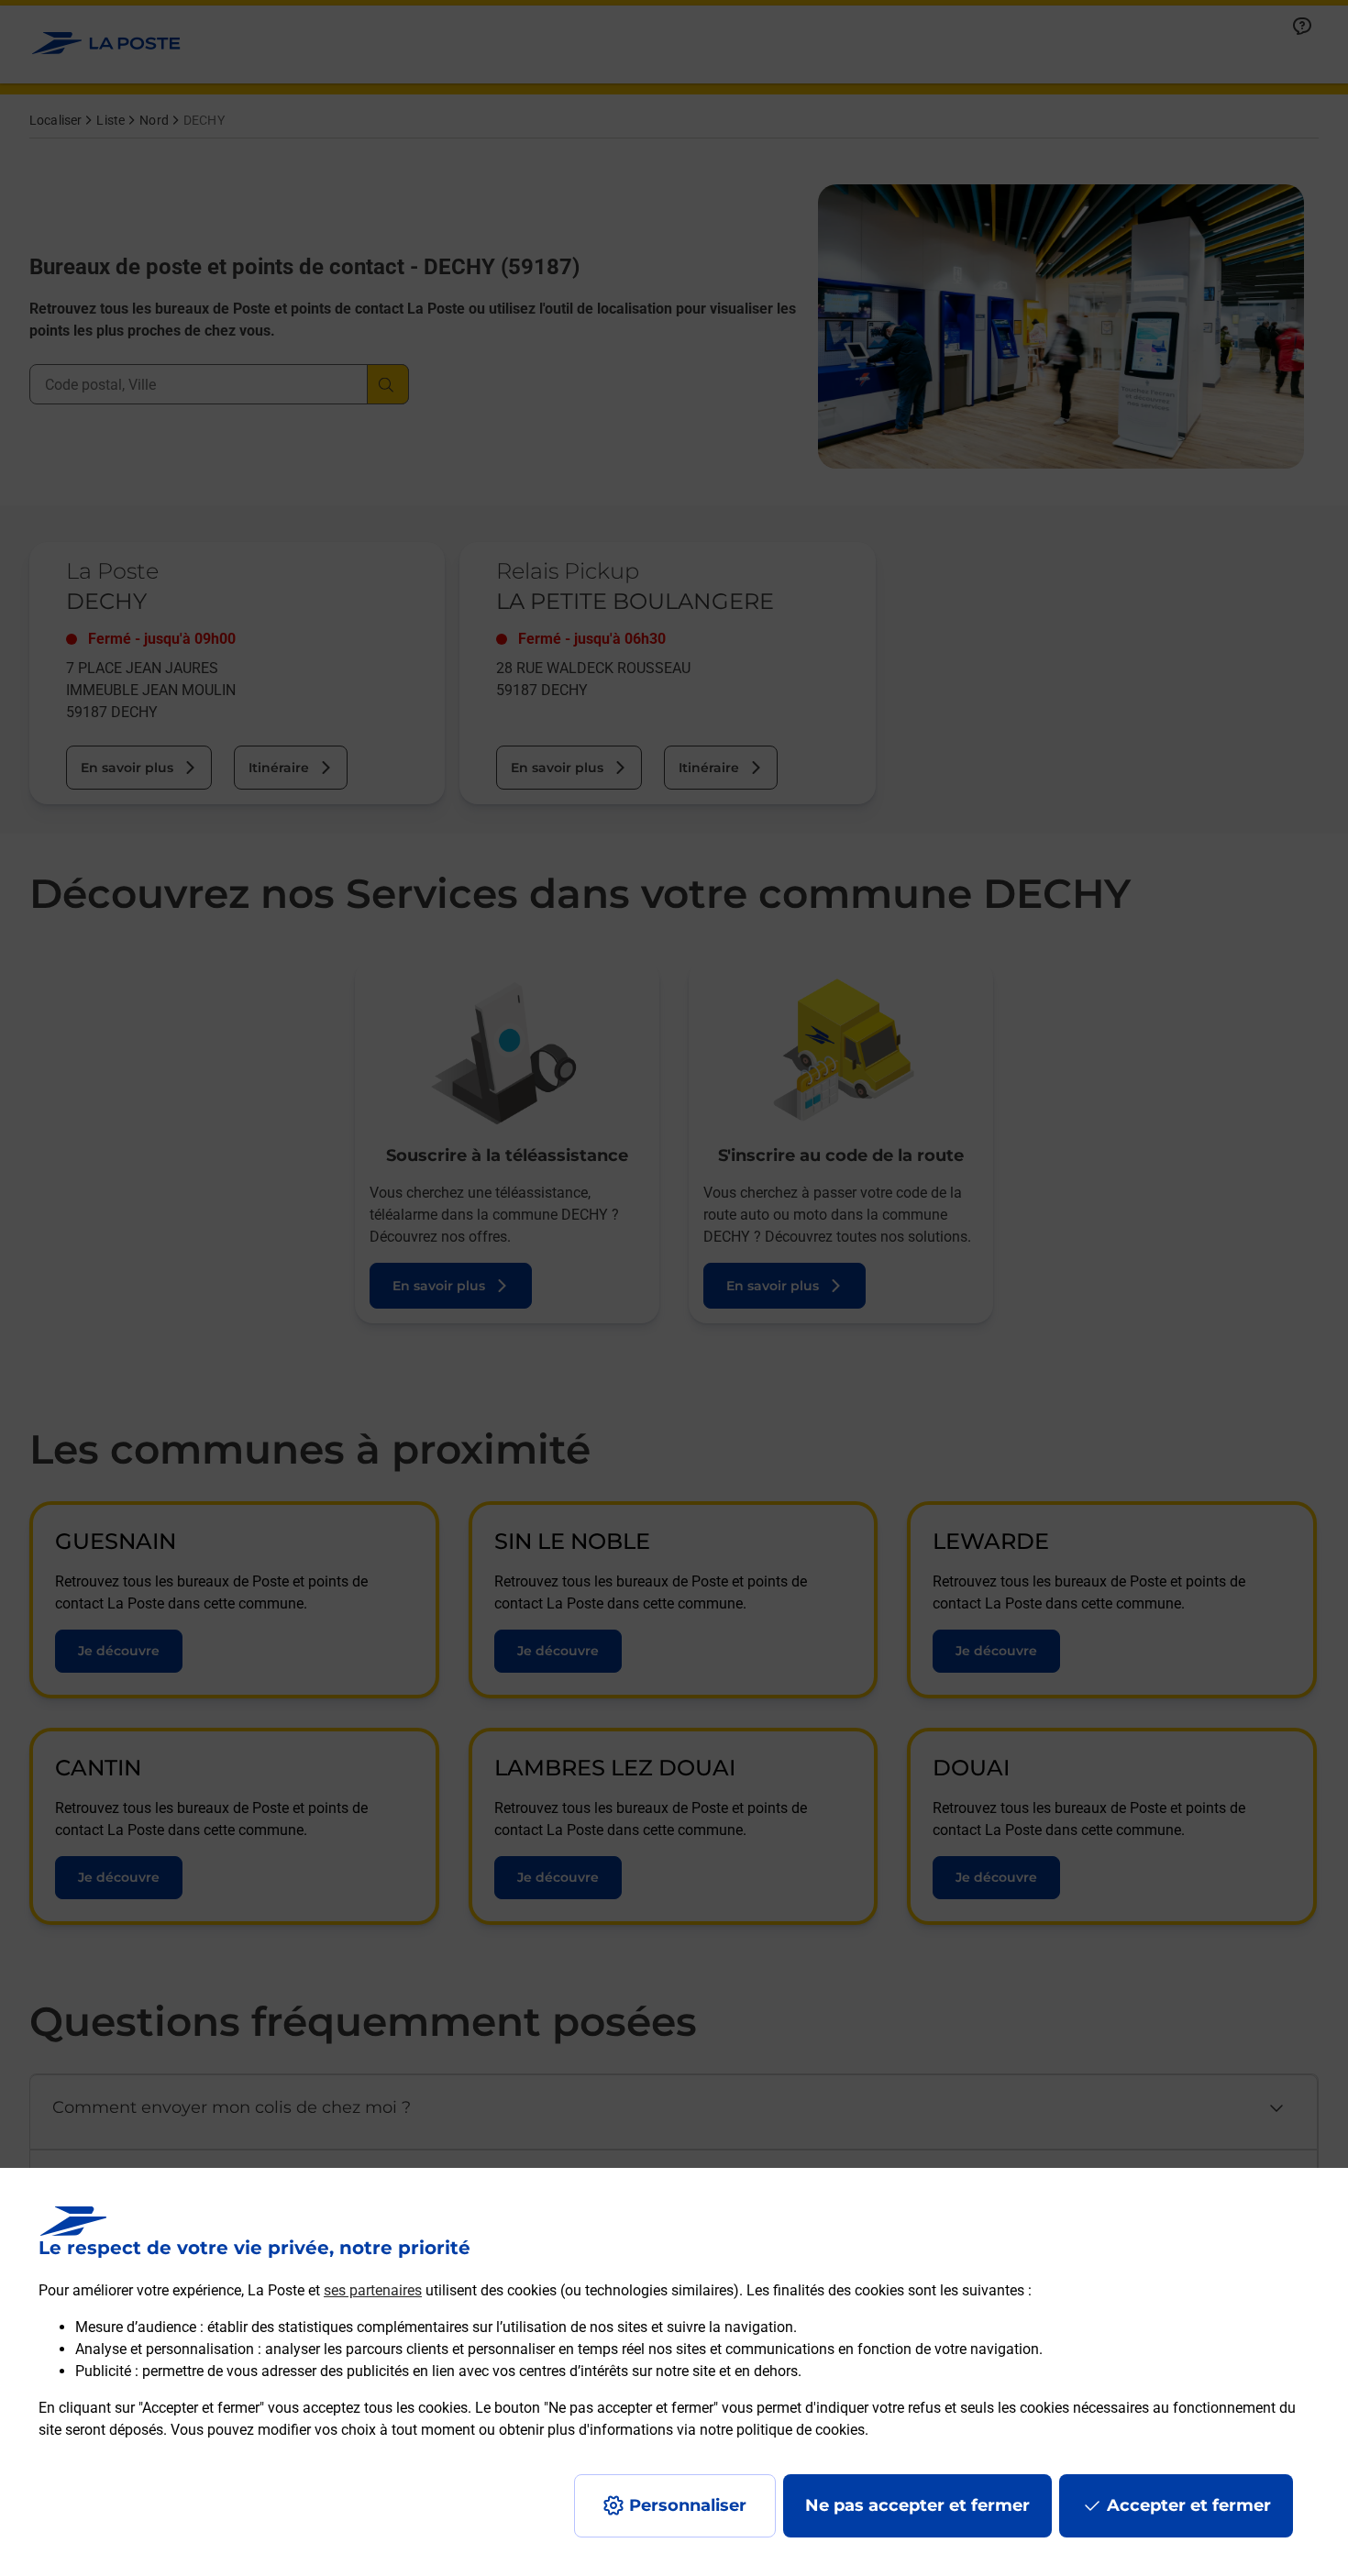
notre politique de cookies (782, 2430)
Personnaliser (688, 2505)
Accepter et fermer (1189, 2505)
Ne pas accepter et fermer (917, 2505)
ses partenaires (373, 2290)
